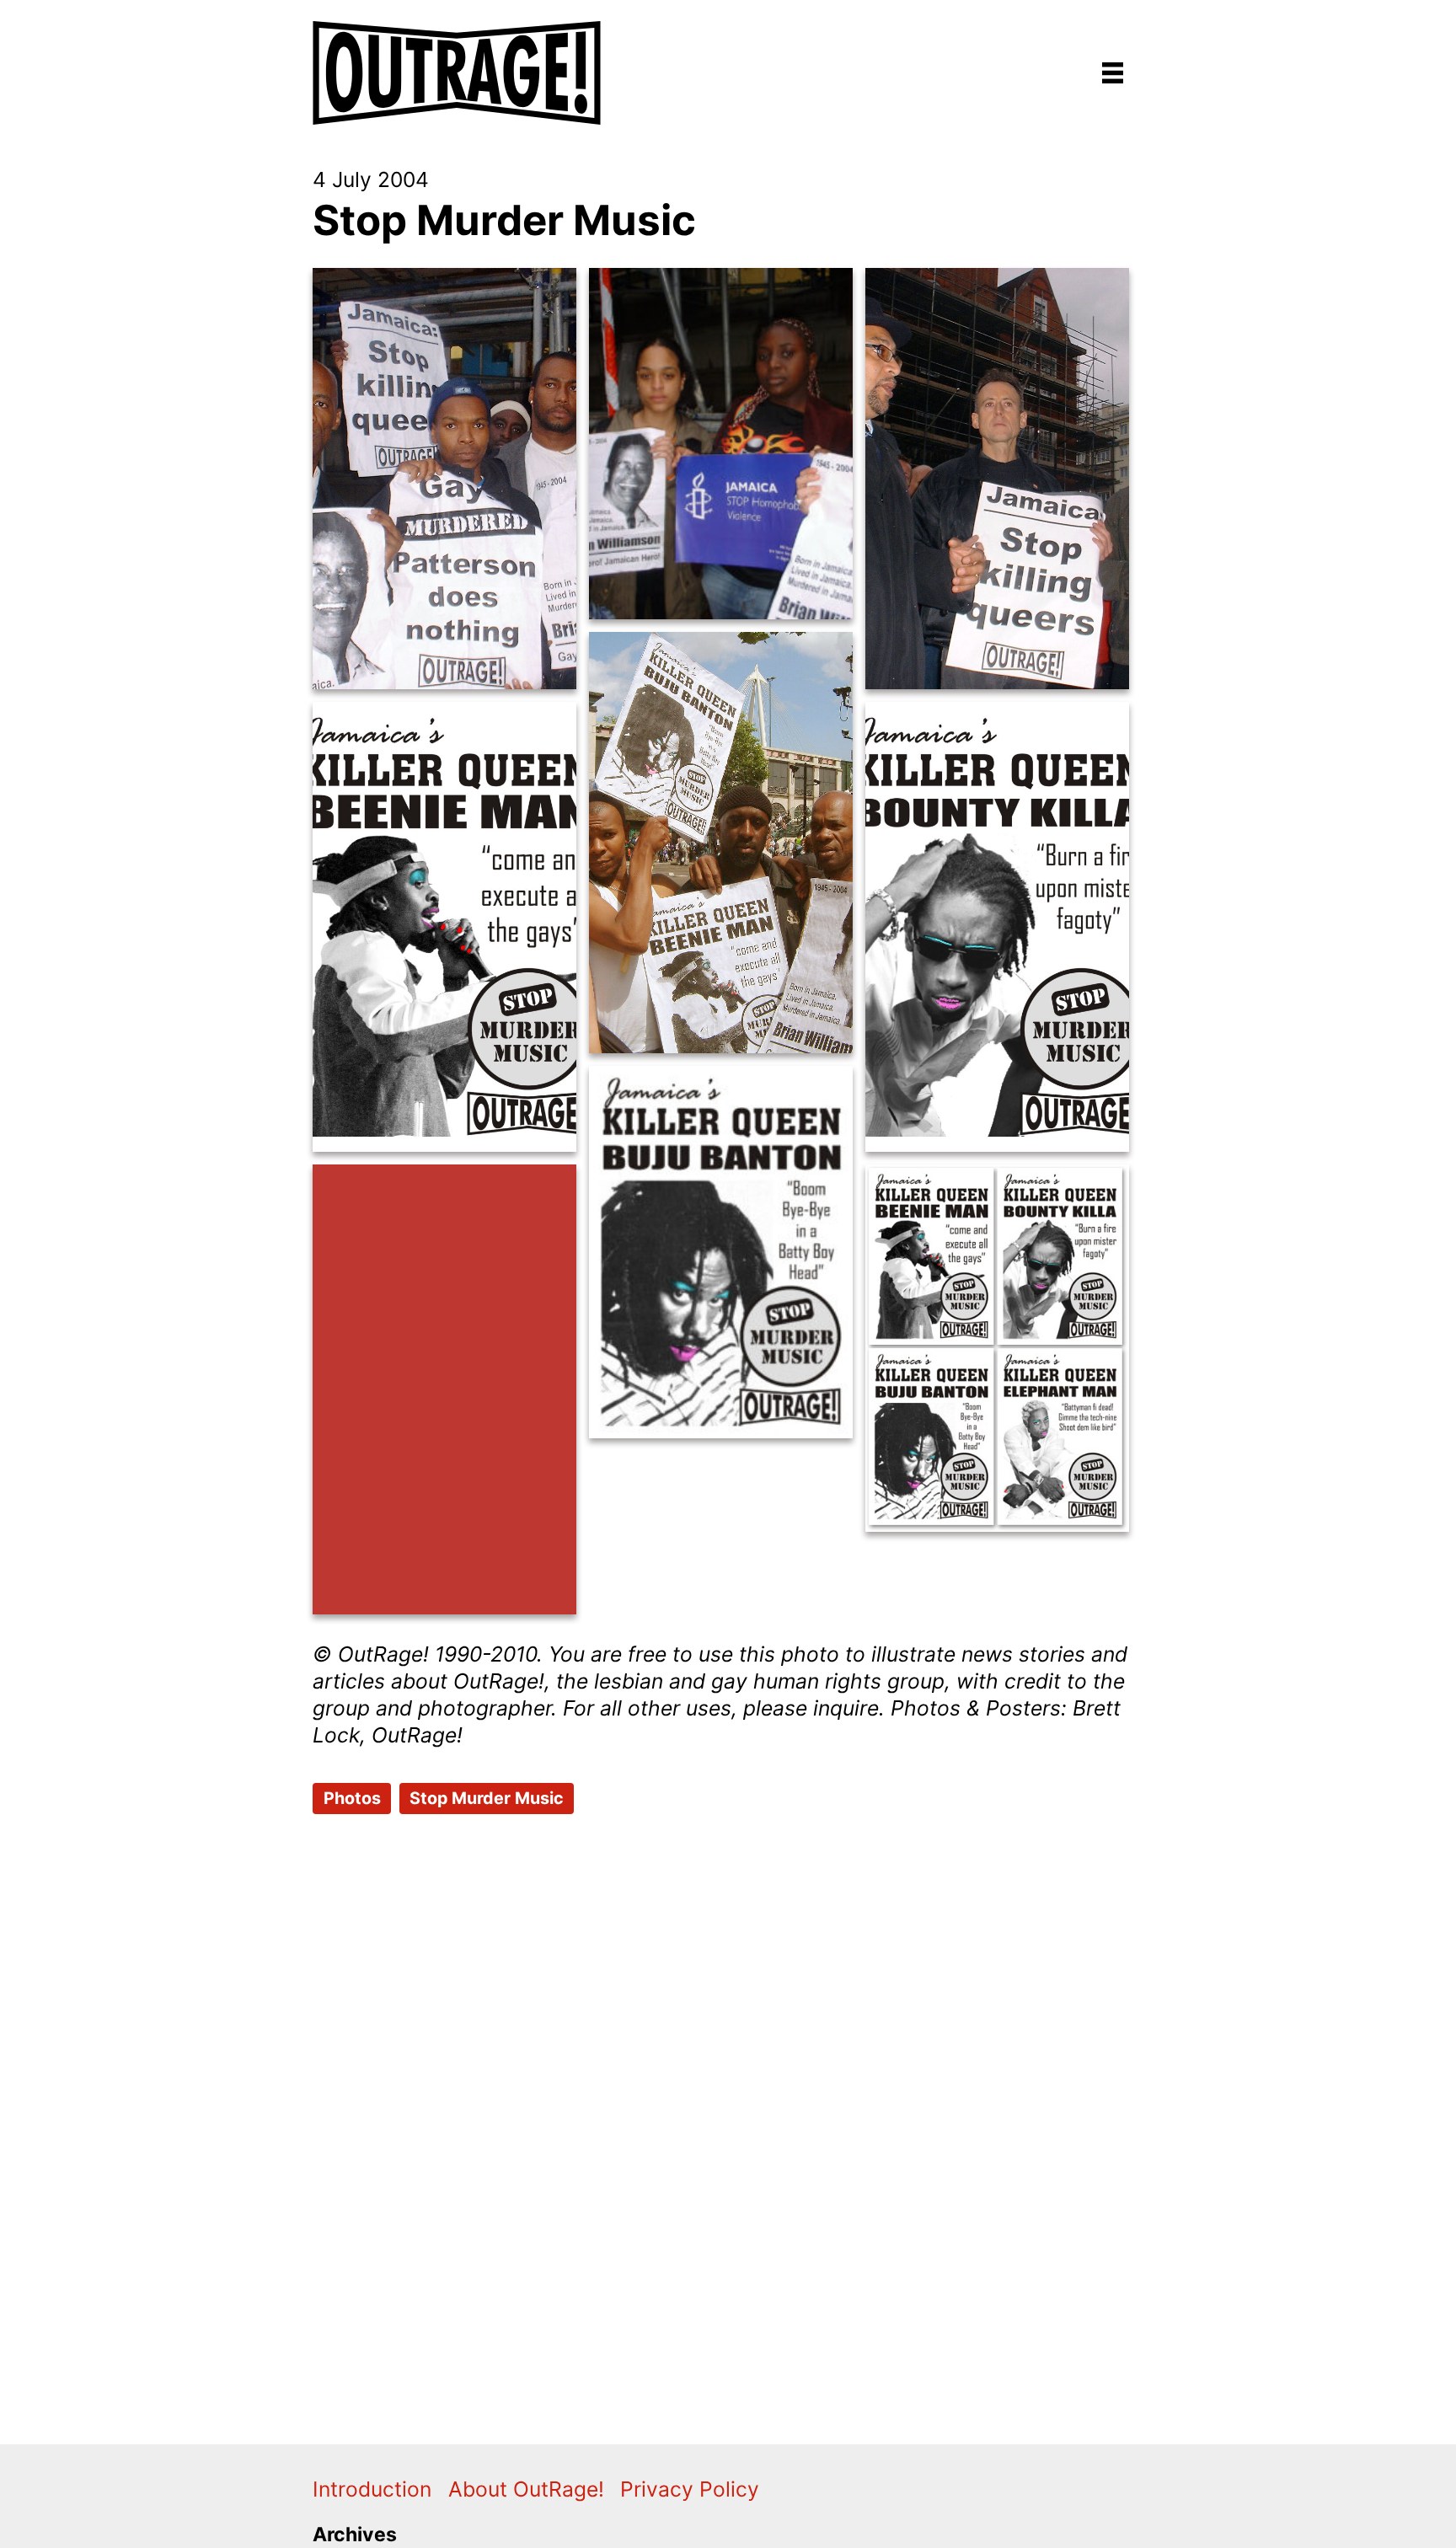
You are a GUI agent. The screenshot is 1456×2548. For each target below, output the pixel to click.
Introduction (372, 2489)
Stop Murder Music (504, 220)
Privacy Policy (690, 2489)
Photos (352, 1798)
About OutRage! (526, 2489)
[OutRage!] (458, 62)
